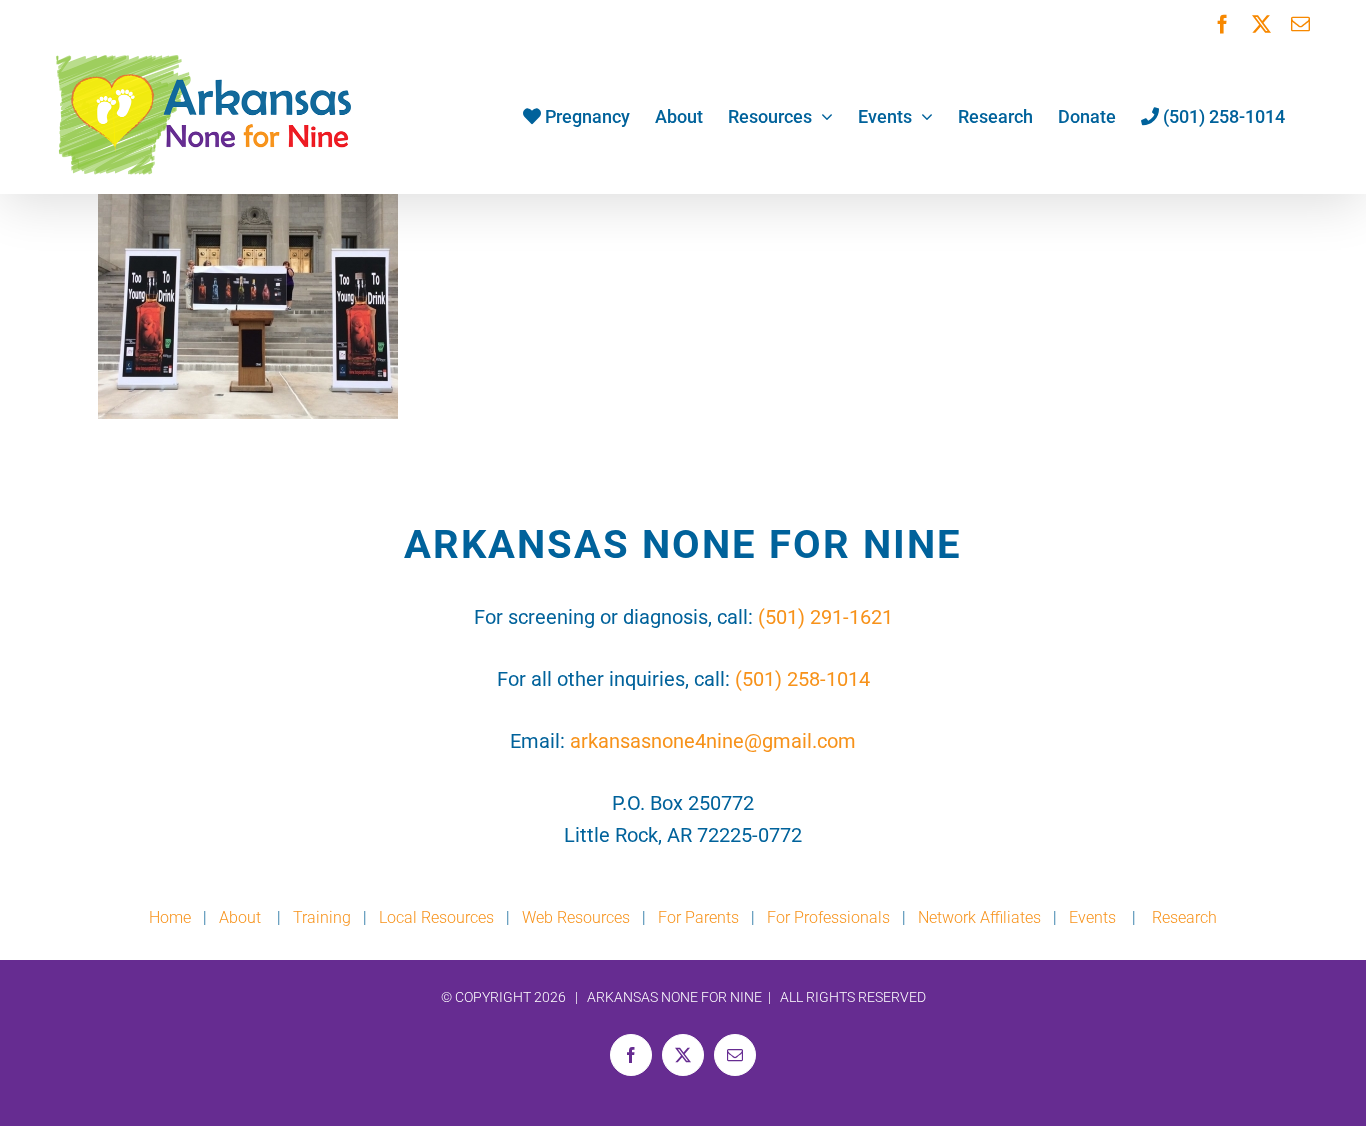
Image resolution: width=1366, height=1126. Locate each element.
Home (170, 917)
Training (322, 917)
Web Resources (576, 917)
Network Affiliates (979, 917)
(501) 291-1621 (825, 617)
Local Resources (436, 917)
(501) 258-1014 (802, 679)
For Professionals (828, 917)
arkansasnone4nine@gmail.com (713, 741)
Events (1092, 917)
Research (1184, 917)
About (242, 917)
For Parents (698, 917)
